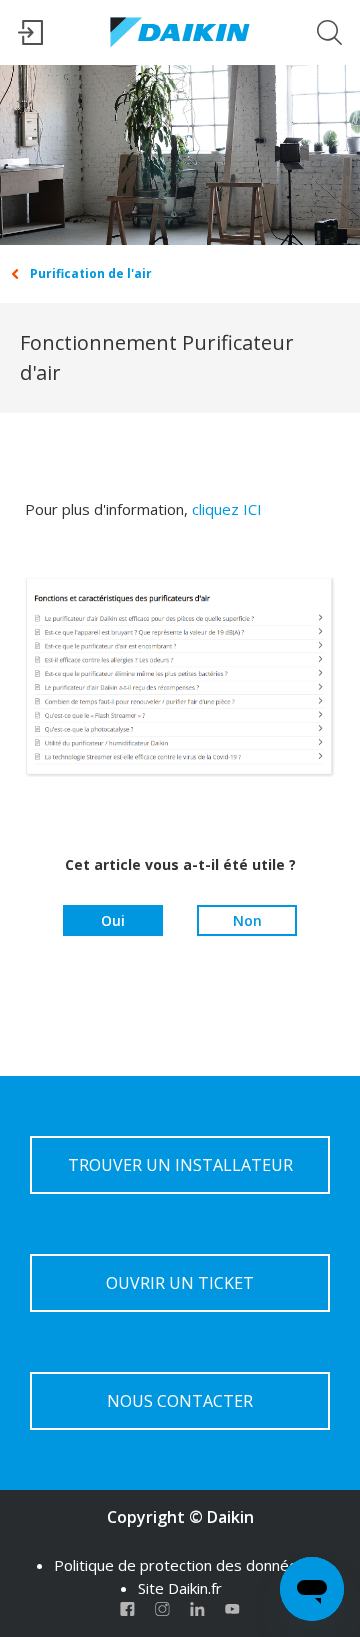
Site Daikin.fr (180, 1588)
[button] (30, 39)
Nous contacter (180, 1401)
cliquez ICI (227, 509)
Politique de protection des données (180, 1565)
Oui (113, 920)
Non (247, 920)
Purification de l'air (91, 273)
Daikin (230, 1517)
